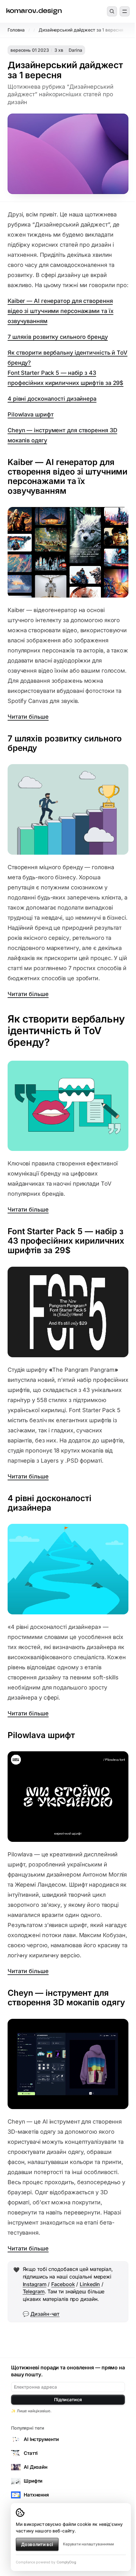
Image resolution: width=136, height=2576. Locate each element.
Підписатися (68, 2399)
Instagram (35, 2284)
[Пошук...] (112, 11)
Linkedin (90, 2284)
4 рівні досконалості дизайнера (52, 399)
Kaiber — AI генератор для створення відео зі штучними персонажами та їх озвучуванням (60, 311)
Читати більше (28, 717)
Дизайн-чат (45, 2314)
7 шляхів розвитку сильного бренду (58, 337)
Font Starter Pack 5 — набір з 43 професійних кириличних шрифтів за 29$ (65, 378)
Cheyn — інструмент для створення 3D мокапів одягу (62, 435)
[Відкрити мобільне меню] (125, 11)
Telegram (34, 2291)
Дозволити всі (37, 2544)
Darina (75, 50)
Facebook (63, 2284)
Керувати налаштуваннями (88, 2544)
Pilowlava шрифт (31, 414)
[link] (34, 12)
